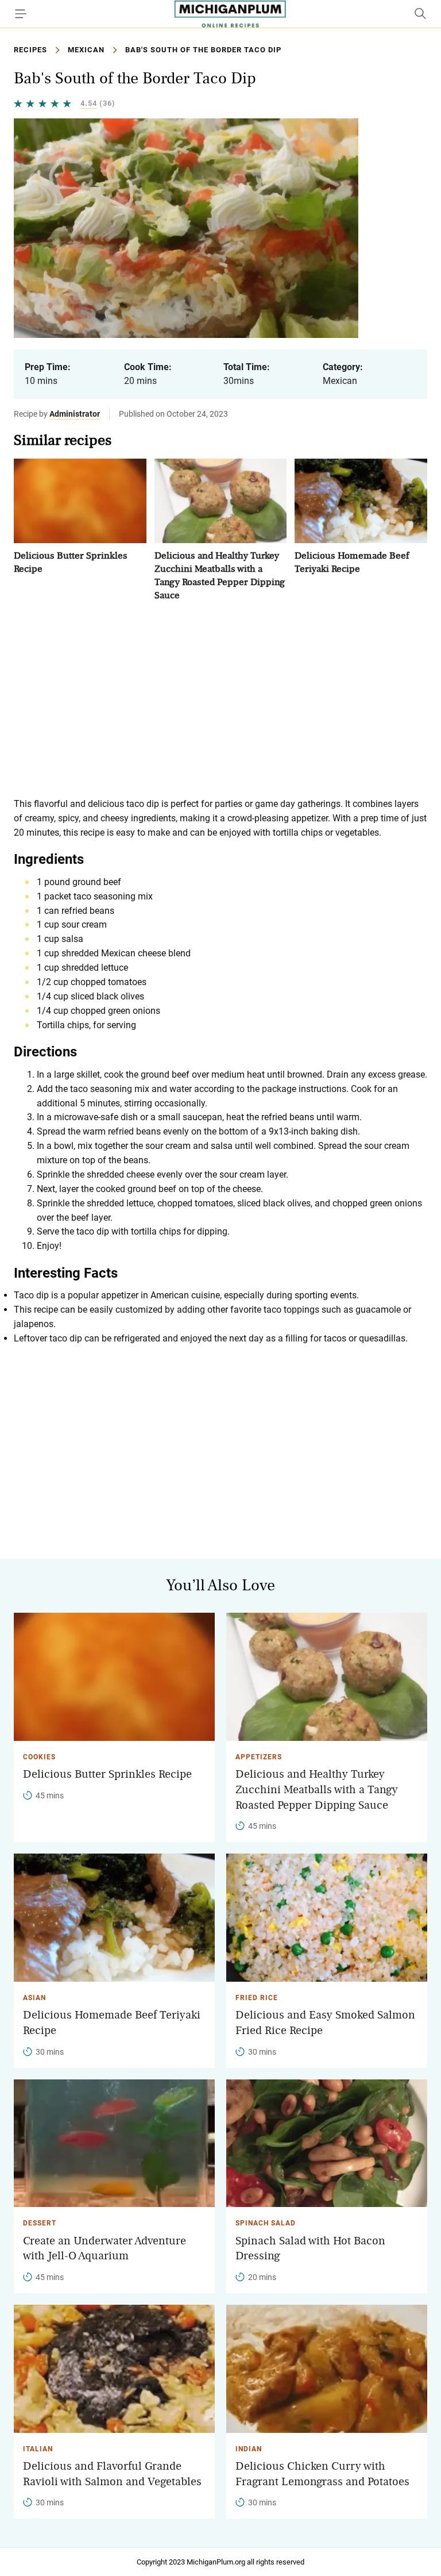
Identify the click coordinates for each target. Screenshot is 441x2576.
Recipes (30, 50)
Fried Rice (257, 1998)
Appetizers (259, 1757)
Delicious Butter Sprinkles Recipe (107, 1774)
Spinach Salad (266, 2223)
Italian (38, 2449)
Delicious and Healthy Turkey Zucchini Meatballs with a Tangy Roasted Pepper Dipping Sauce (317, 1789)
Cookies (39, 1757)
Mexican (86, 50)
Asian (34, 1998)
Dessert (40, 2223)
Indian (249, 2449)
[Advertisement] (220, 699)
